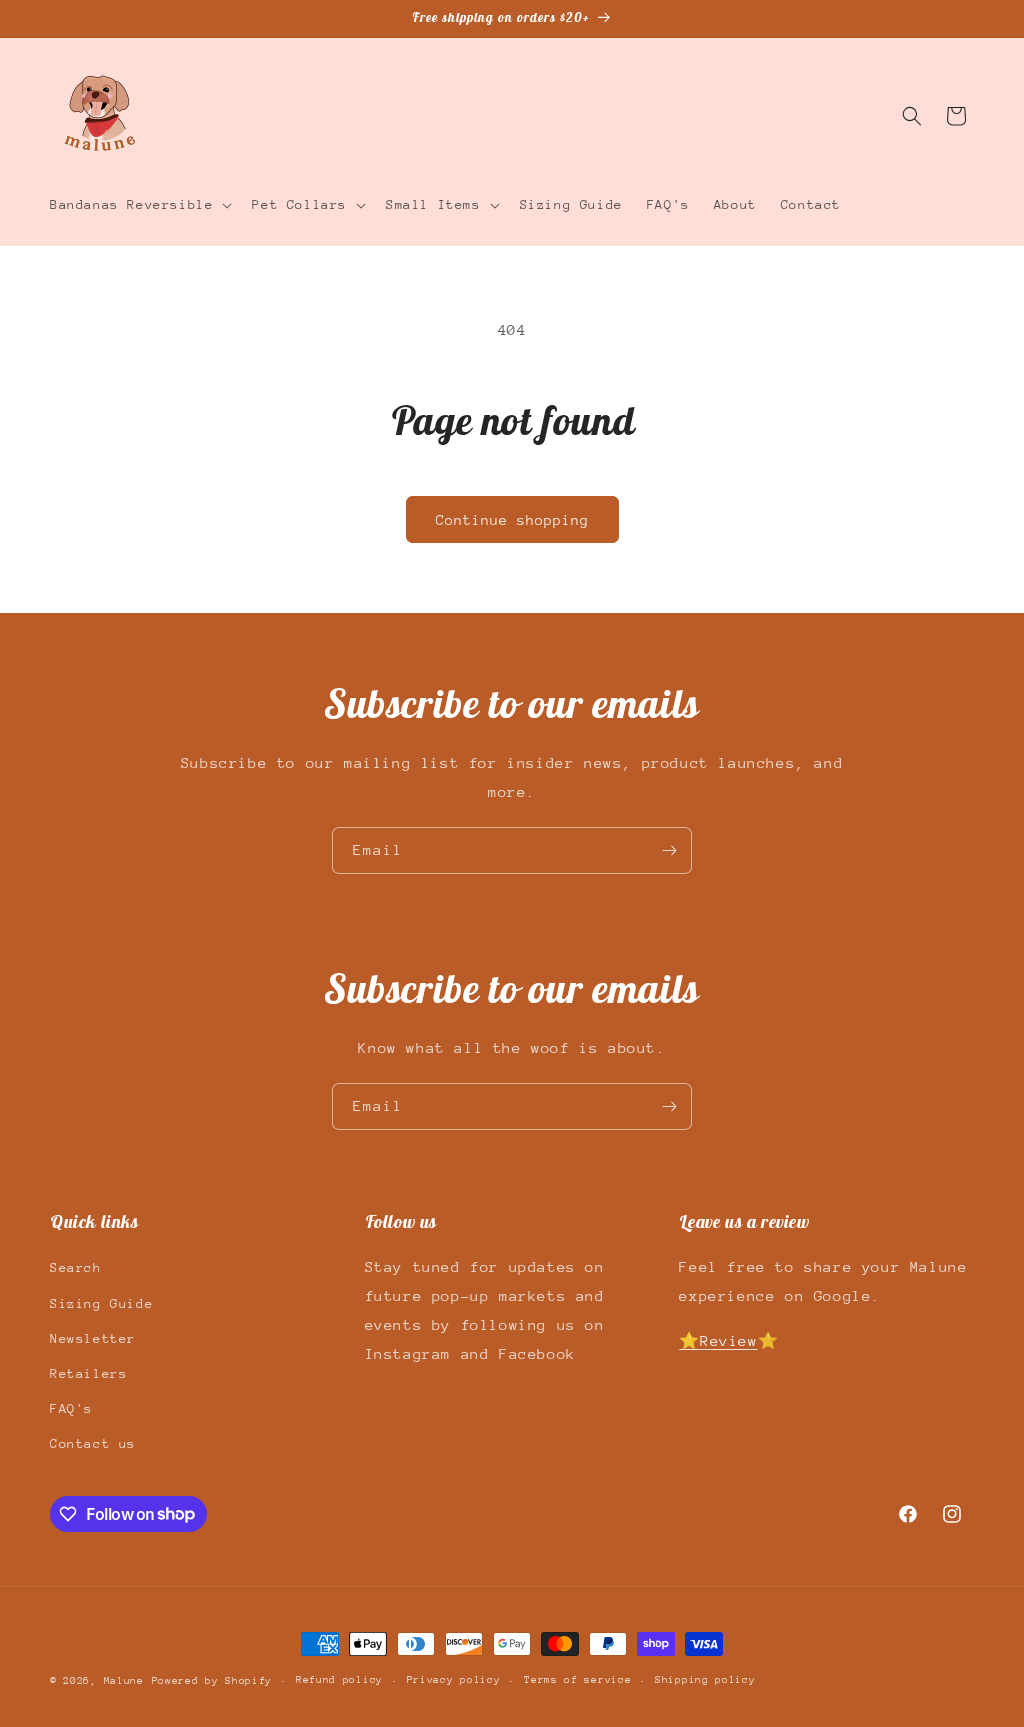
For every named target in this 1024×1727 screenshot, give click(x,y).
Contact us (93, 1443)
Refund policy (339, 1680)
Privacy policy (454, 1680)
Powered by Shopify (212, 1681)
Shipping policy (705, 1680)
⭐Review (718, 1340)
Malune (124, 1681)
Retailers (88, 1373)
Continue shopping (512, 520)
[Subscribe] (669, 850)
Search (76, 1267)
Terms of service (577, 1680)
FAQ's (71, 1408)
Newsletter (93, 1338)
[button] (139, 205)
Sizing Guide (101, 1303)
